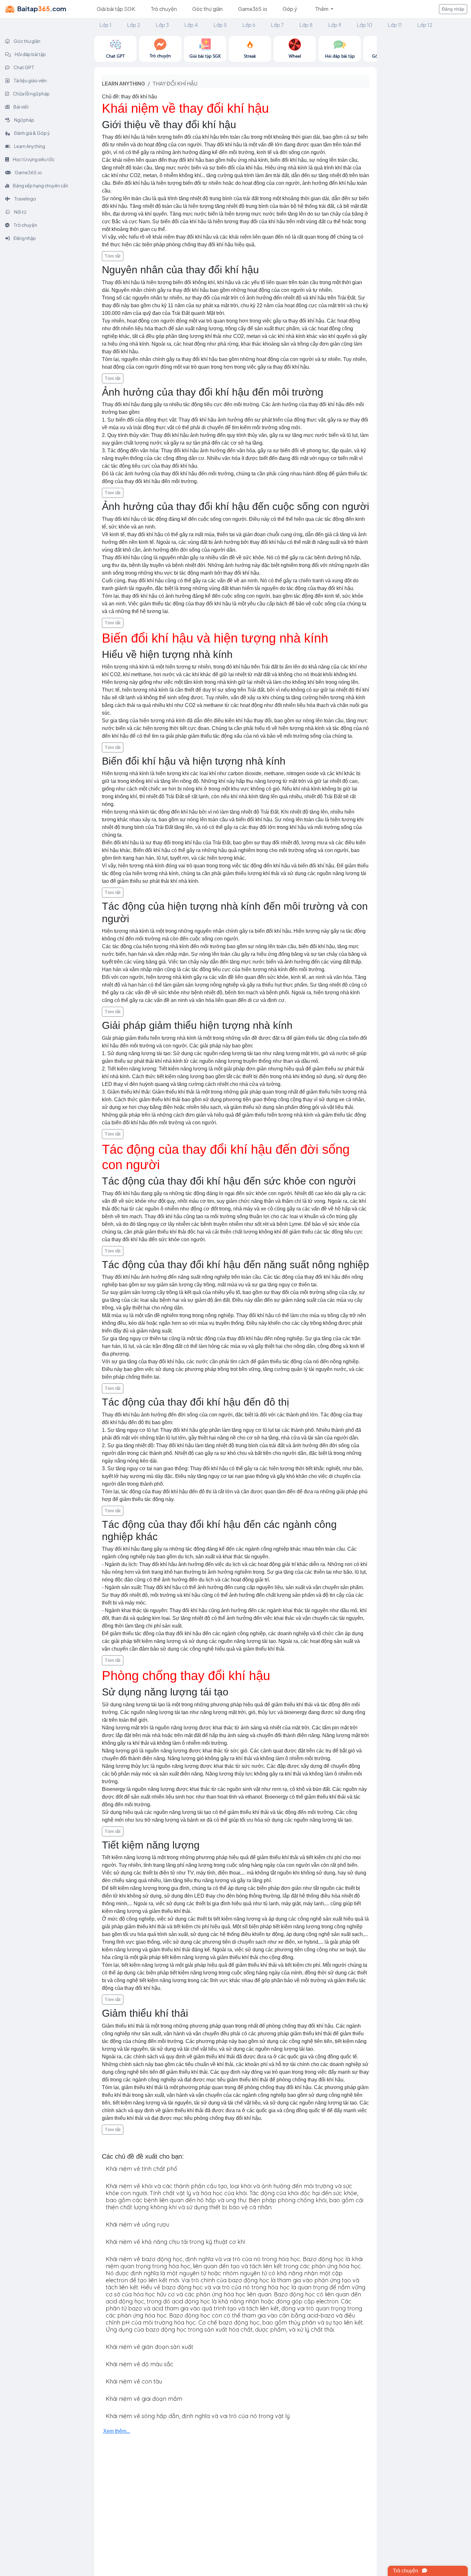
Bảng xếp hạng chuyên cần (40, 185)
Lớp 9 (335, 25)
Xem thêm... (117, 2431)
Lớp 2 (134, 25)
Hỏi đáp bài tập (30, 54)
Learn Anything (29, 146)
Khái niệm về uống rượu (137, 2224)
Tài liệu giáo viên (30, 80)
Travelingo (25, 199)
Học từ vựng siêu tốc (33, 159)
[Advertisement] (424, 132)
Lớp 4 (191, 25)
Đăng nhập (453, 9)
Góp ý (290, 9)
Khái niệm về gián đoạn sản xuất (149, 2347)
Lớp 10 (364, 25)
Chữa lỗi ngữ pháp (31, 94)
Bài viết (21, 107)
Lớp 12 (425, 25)
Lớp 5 (220, 25)
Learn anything (124, 83)
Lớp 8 (306, 25)
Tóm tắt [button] (113, 256)
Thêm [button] (322, 9)
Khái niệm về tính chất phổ (141, 2169)
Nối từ (20, 212)
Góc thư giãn (207, 9)
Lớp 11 (395, 25)
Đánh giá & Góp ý (32, 133)
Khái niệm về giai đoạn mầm (144, 2399)
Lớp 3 (162, 25)
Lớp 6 (249, 25)
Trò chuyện (164, 9)
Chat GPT (24, 67)
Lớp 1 (105, 25)
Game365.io (253, 9)
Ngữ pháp (24, 120)
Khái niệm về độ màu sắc (140, 2364)
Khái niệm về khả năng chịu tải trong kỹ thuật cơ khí (175, 2242)
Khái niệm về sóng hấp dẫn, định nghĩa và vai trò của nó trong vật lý (198, 2416)
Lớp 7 (277, 25)
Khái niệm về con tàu (134, 2381)
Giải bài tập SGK (116, 9)
